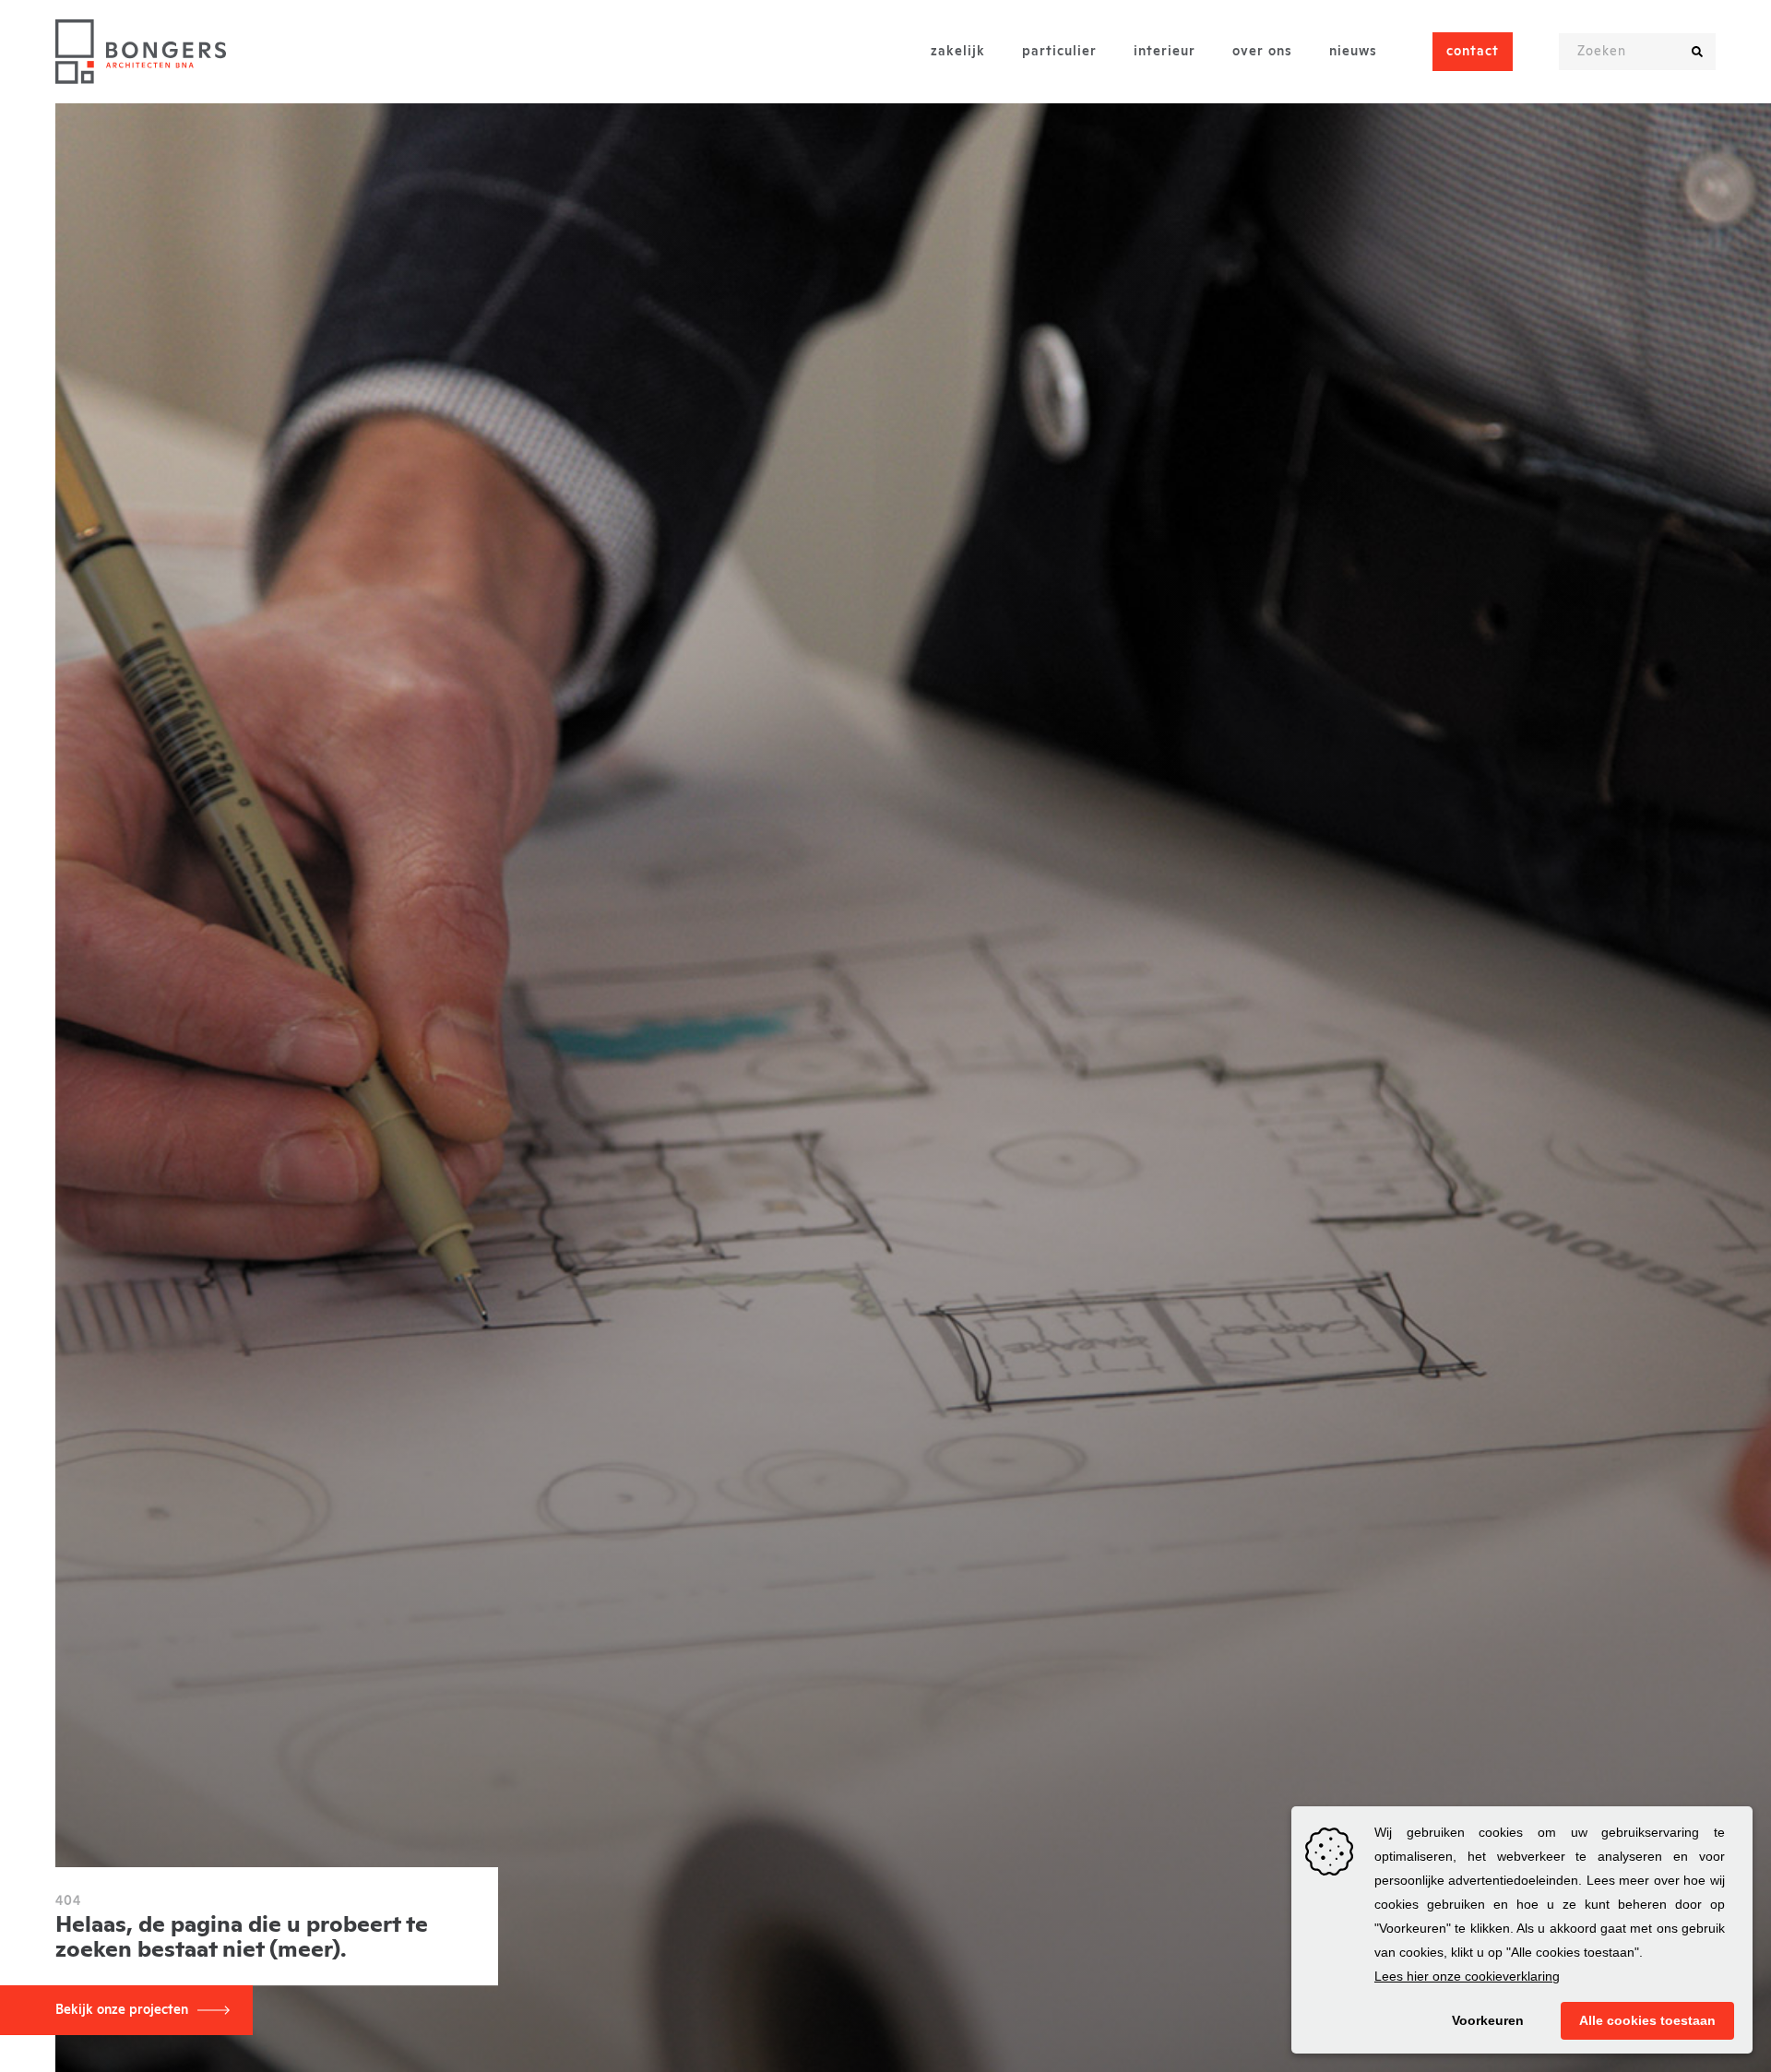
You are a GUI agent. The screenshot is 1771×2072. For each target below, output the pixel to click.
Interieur (1165, 52)
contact (1473, 52)
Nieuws (1353, 52)
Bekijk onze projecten (122, 2010)
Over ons (1262, 52)
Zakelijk (958, 52)
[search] (1697, 52)
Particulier (1059, 52)
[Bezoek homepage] (141, 52)
